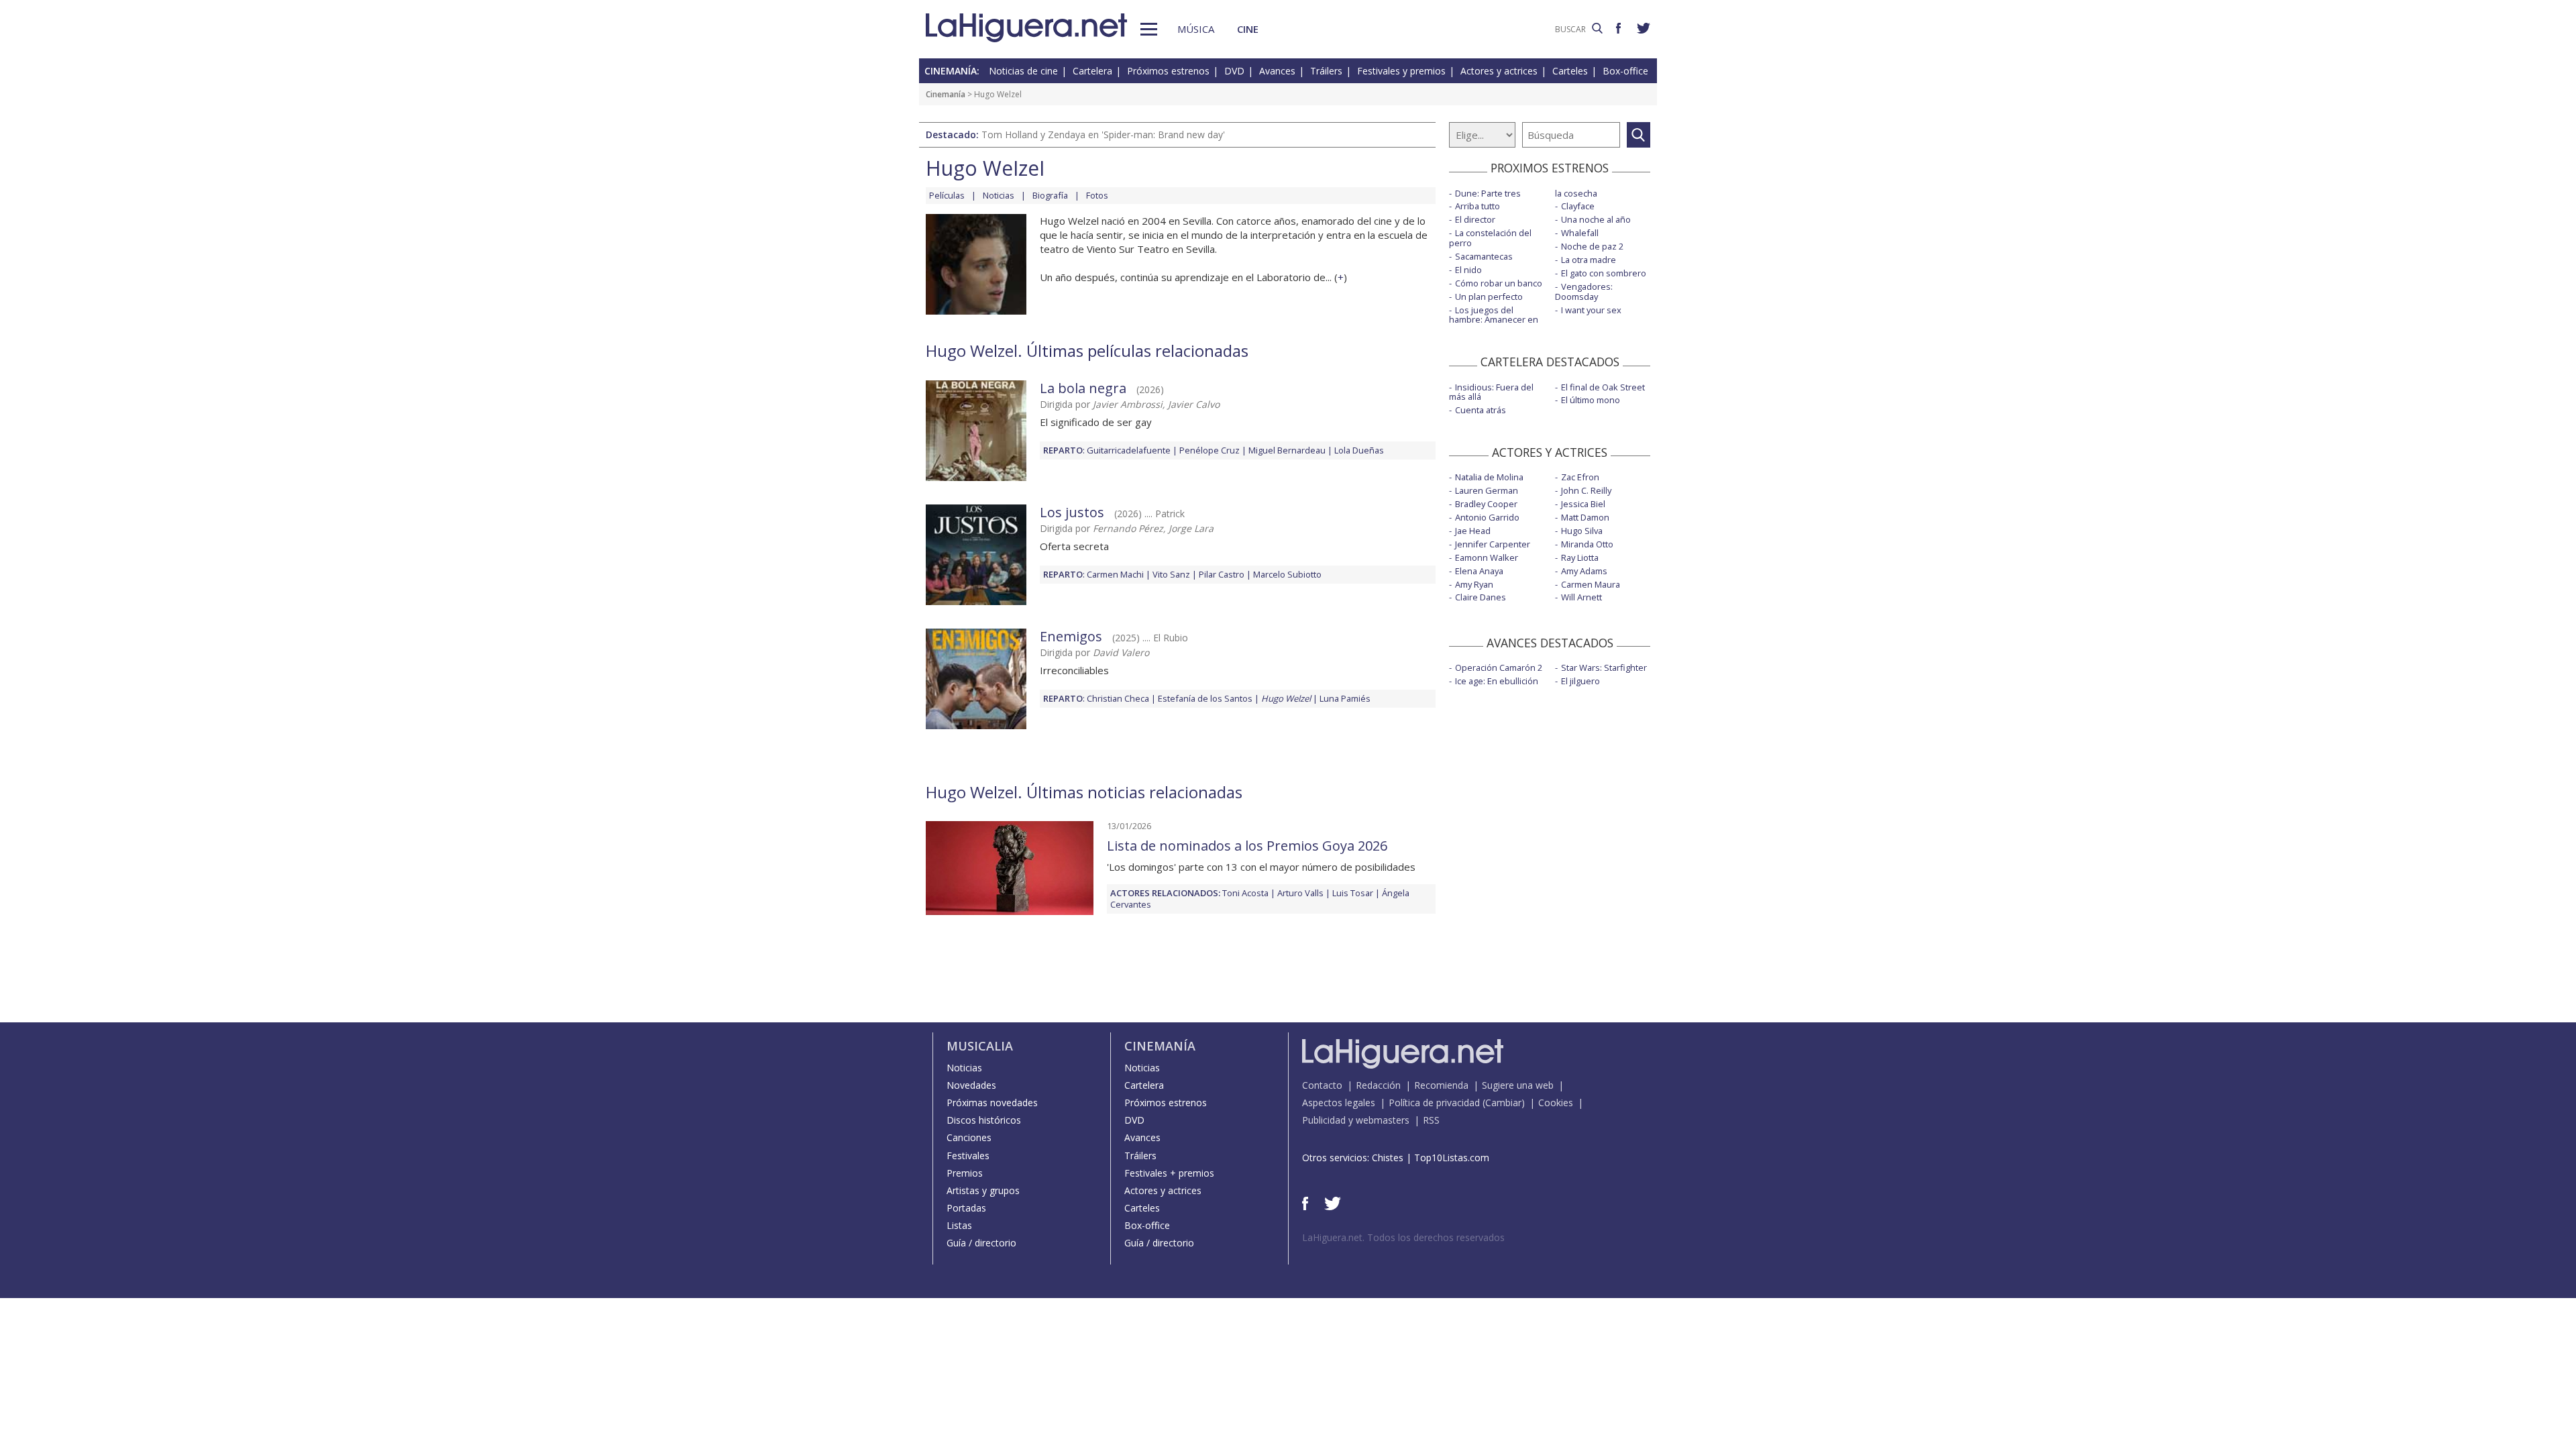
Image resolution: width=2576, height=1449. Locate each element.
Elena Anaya (1479, 571)
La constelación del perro (1490, 238)
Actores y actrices (1499, 71)
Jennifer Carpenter (1493, 544)
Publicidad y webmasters (1356, 1120)
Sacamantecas (1484, 256)
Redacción (1378, 1085)
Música (1196, 29)
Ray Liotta (1580, 557)
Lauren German (1487, 490)
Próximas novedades (992, 1103)
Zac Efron (1580, 477)
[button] (1149, 29)
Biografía (1050, 195)
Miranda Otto (1587, 544)
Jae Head (1473, 531)
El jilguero (1580, 681)
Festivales (968, 1156)
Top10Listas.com (1452, 1158)
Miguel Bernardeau (1287, 450)
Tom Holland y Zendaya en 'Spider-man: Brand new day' (1103, 135)
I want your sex (1591, 310)
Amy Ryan (1474, 584)
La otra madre (1589, 260)
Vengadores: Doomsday (1584, 291)
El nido (1468, 270)
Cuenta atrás (1481, 410)
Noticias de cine (1023, 71)
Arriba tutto (1478, 206)
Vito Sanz (1171, 574)
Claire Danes (1481, 597)
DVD (1234, 71)
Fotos (1097, 195)
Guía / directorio (981, 1243)
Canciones (969, 1137)
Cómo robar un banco (1499, 283)
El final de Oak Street (1603, 387)
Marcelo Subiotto (1287, 574)
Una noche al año (1596, 219)
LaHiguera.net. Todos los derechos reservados (1403, 1237)
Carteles (1570, 71)
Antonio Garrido (1487, 517)
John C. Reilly (1586, 490)
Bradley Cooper (1486, 504)
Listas (959, 1225)
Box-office (1625, 71)
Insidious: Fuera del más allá (1491, 392)
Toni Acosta (1245, 893)
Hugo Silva (1582, 531)
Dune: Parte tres (1488, 193)
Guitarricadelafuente (1129, 450)
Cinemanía (946, 94)
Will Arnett (1581, 597)
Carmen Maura (1591, 584)
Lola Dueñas (1359, 450)
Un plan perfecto (1489, 297)
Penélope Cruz (1210, 450)
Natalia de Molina (1489, 477)
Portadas (966, 1208)
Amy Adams (1584, 571)
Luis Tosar (1353, 893)
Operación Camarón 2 (1499, 667)
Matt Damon (1585, 517)
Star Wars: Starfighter (1604, 667)
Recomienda (1441, 1085)
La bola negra (1083, 388)
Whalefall (1580, 233)
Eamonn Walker (1487, 557)
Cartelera (1092, 71)
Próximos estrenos (1168, 71)
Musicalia (980, 1046)
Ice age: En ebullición (1497, 681)
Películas (947, 195)
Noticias (999, 195)
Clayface (1578, 206)
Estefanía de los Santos (1205, 698)
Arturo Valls (1300, 893)
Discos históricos (984, 1120)
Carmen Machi (1115, 574)
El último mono (1591, 400)
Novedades (971, 1085)
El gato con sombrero (1604, 273)
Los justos (1072, 512)
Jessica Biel (1583, 504)
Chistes (1388, 1158)
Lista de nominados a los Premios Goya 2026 (1247, 846)
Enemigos (1071, 636)
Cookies (1556, 1103)
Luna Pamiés (1345, 698)
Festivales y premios (1401, 71)
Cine (1248, 29)
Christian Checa (1118, 698)
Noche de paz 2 (1592, 246)
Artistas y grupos (983, 1190)
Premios (965, 1173)
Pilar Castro (1222, 574)
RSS (1431, 1120)
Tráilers (1326, 71)
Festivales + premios (1169, 1173)
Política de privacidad (1434, 1103)
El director (1475, 219)
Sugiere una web (1518, 1085)
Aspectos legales (1339, 1103)
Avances (1277, 71)
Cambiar (1503, 1103)
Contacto (1322, 1085)
